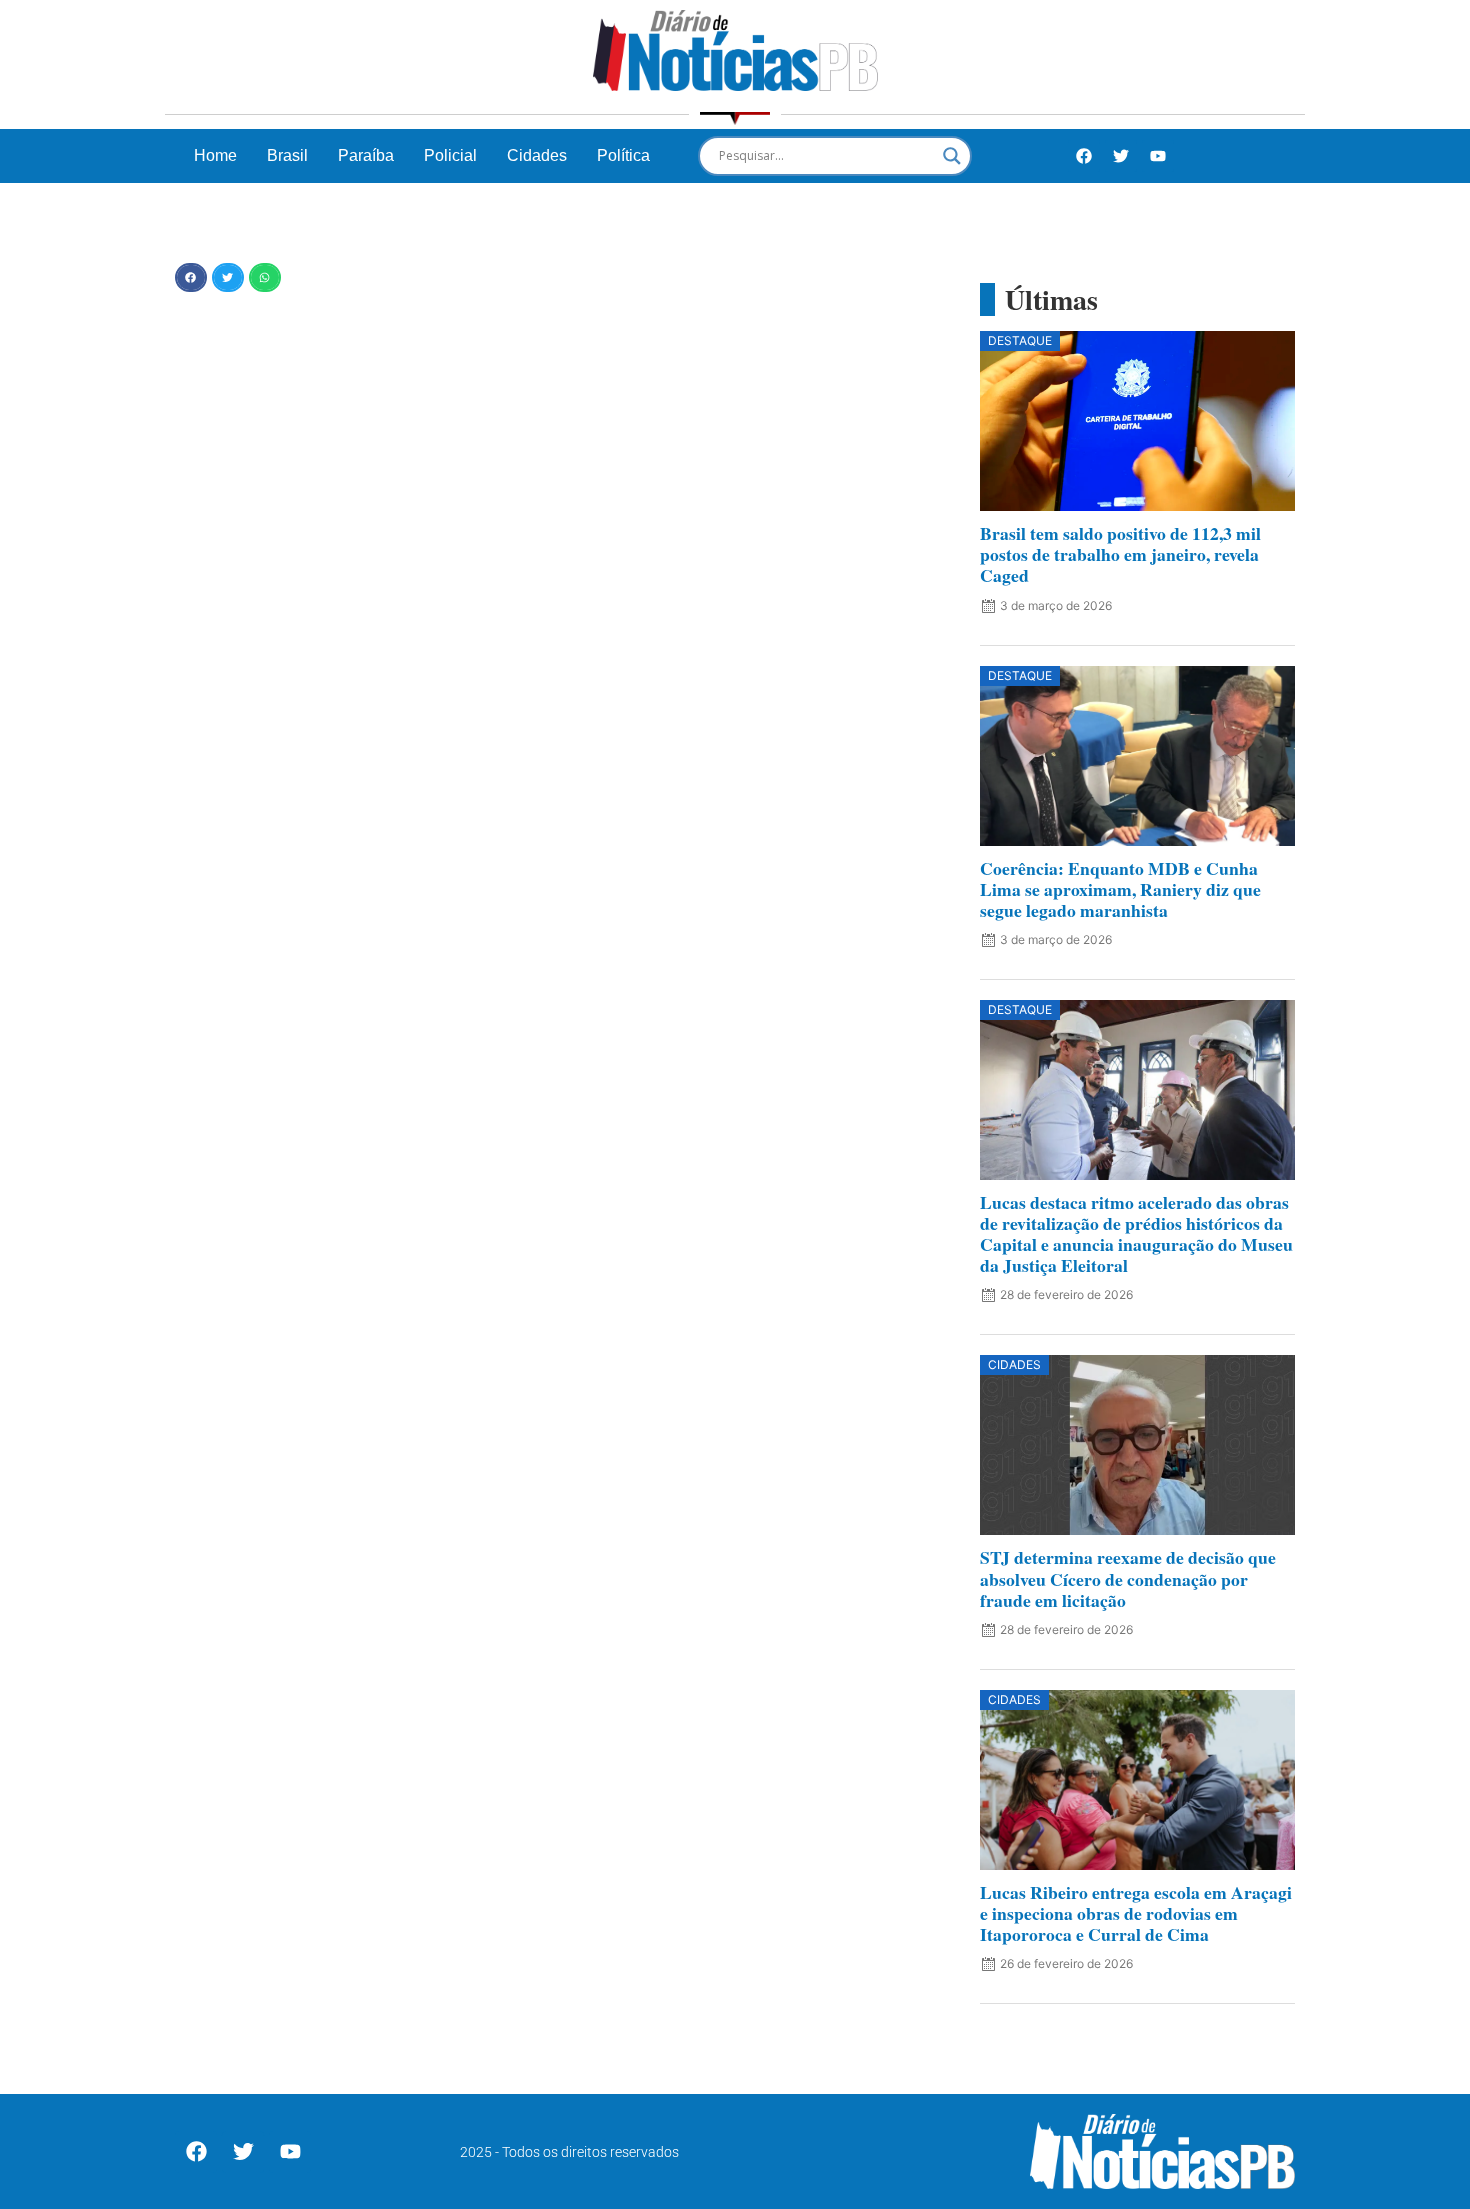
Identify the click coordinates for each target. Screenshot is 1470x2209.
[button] (191, 277)
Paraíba (366, 155)
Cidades (537, 155)
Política (623, 155)
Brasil (287, 155)
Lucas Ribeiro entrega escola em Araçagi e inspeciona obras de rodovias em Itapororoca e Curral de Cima (1136, 1913)
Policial (450, 155)
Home (215, 155)
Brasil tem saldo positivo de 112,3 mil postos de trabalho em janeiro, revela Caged (1120, 554)
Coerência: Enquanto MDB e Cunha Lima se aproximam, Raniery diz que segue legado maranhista (1120, 889)
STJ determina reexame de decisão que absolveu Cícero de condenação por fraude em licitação (1128, 1578)
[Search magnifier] (952, 156)
